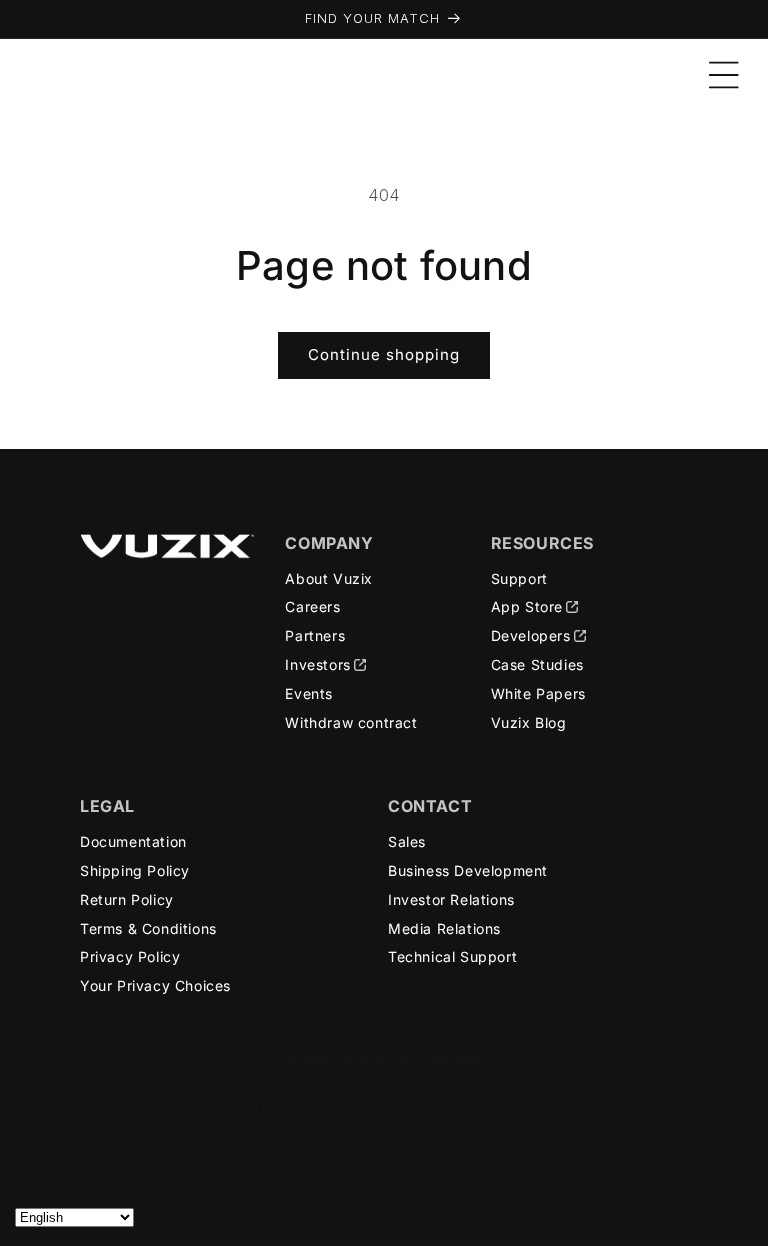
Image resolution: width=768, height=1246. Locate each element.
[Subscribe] (541, 1106)
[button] (724, 75)
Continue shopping (384, 354)
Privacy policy (474, 1236)
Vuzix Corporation (359, 1236)
